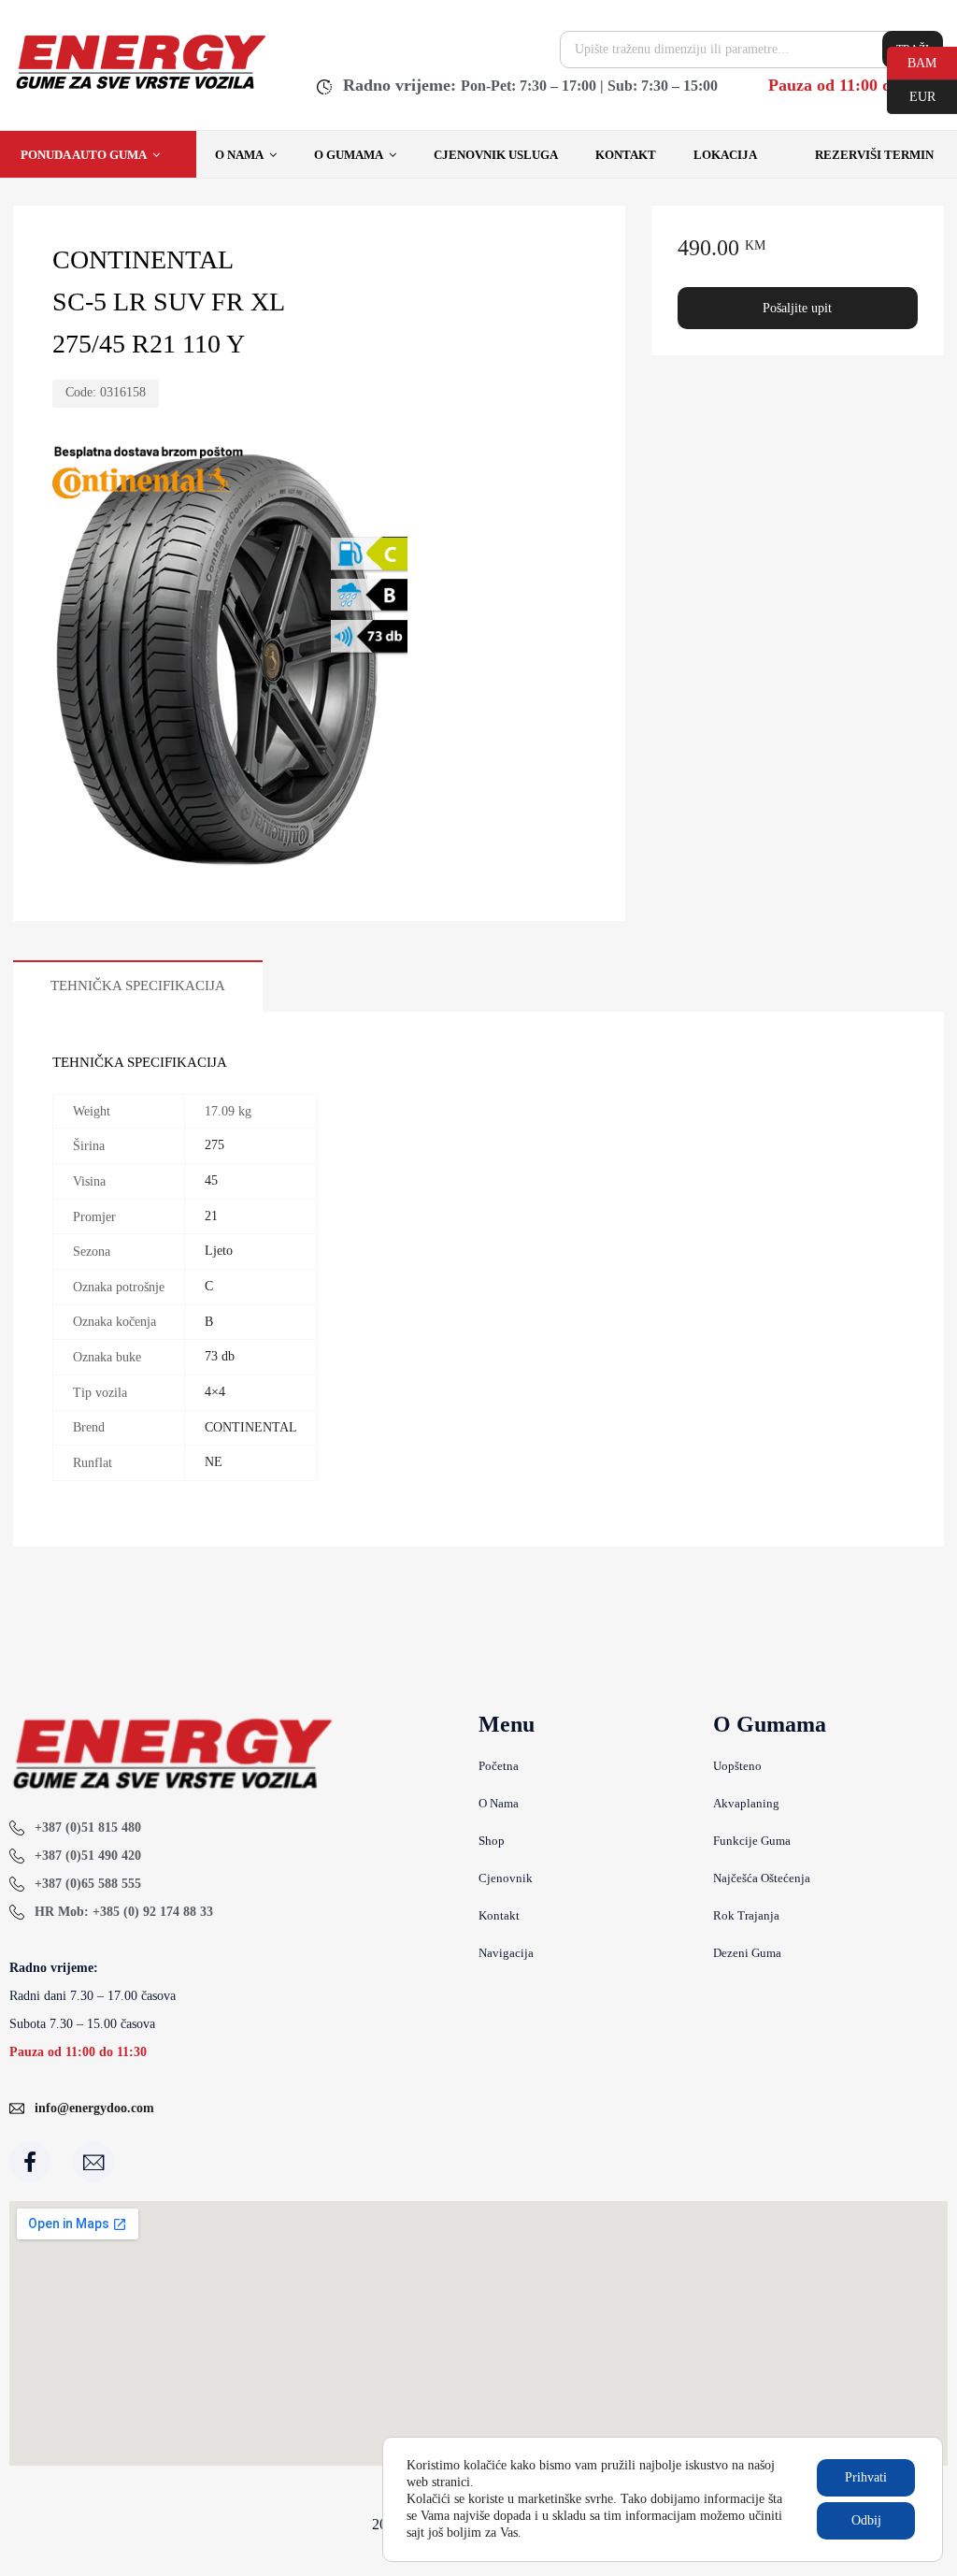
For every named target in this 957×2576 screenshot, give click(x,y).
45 (211, 1180)
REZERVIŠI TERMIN (874, 155)
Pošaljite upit (797, 308)
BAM (912, 62)
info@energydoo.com (94, 2108)
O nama (239, 155)
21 (211, 1216)
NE (214, 1462)
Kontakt (626, 155)
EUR (911, 95)
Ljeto (219, 1251)
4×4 (215, 1392)
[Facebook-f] (30, 2162)
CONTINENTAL (251, 1427)
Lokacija (725, 155)
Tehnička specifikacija (138, 986)
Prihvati (866, 2477)
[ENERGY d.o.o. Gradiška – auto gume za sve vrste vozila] (140, 89)
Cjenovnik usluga (496, 155)
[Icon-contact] (93, 2162)
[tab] (138, 986)
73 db (220, 1356)
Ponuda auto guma (84, 155)
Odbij (866, 2520)
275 (214, 1145)
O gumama (349, 155)
